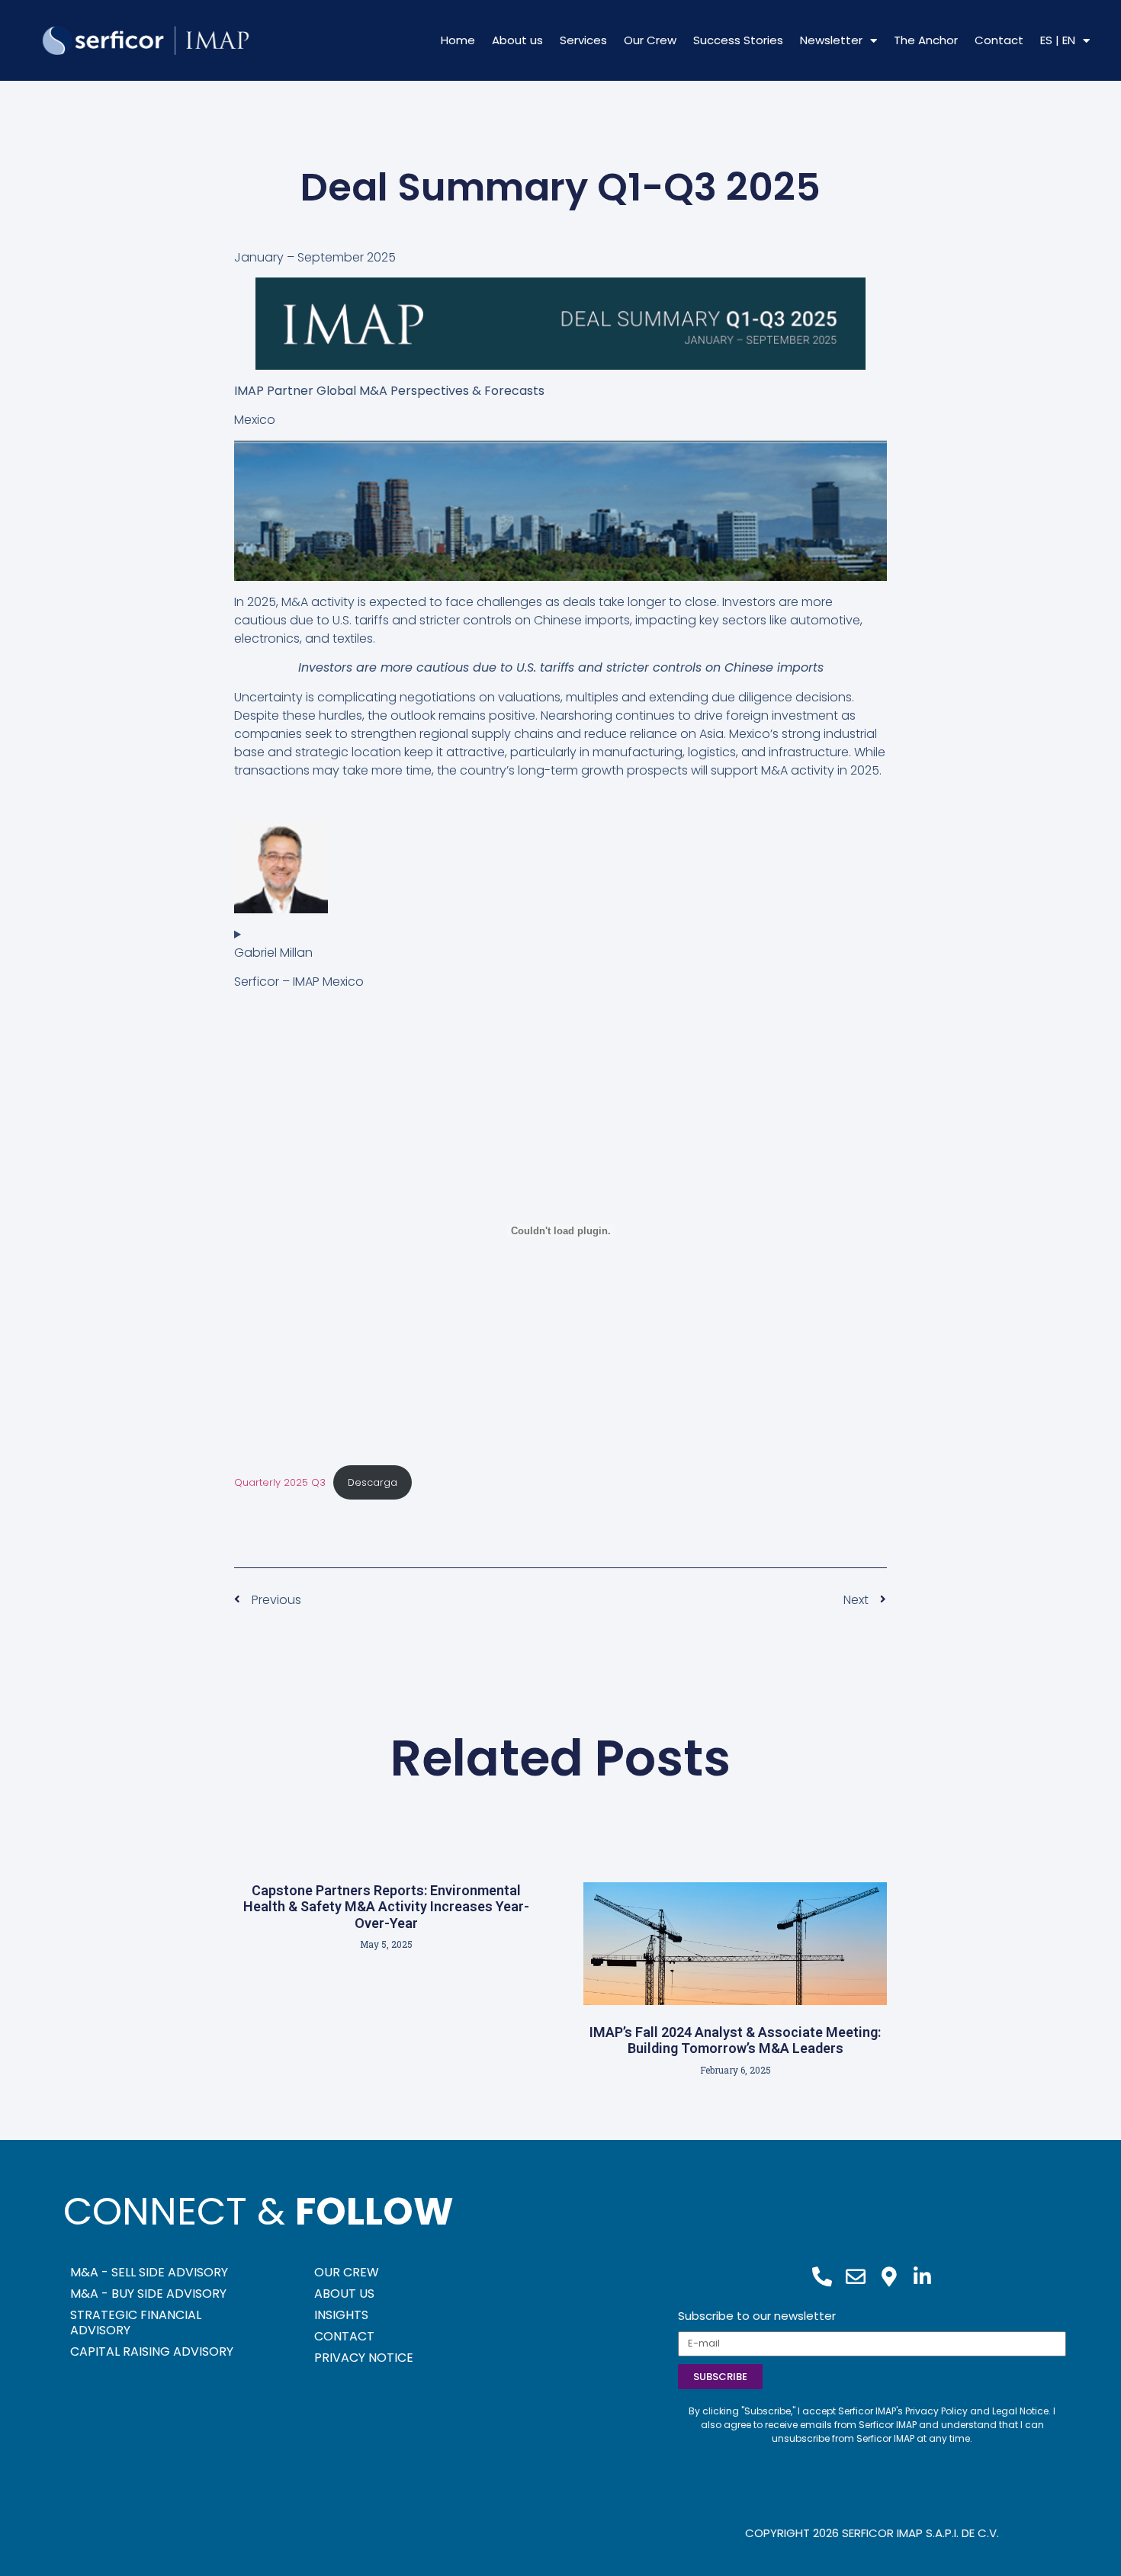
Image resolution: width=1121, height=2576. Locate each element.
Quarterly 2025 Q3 (280, 1482)
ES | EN (1058, 40)
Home (458, 40)
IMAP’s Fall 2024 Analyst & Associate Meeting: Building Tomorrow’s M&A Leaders (735, 2040)
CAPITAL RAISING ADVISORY (152, 2351)
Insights (341, 2315)
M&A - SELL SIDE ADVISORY (149, 2272)
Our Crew (650, 40)
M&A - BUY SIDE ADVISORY (148, 2294)
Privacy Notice (364, 2358)
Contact (999, 40)
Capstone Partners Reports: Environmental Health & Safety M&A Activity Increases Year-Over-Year (386, 1907)
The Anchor (926, 40)
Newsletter (831, 40)
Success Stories (738, 40)
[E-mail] (856, 2277)
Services (583, 40)
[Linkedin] (923, 2277)
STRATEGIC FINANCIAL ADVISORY (136, 2323)
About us (517, 40)
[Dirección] (889, 2277)
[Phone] (822, 2277)
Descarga (373, 1482)
